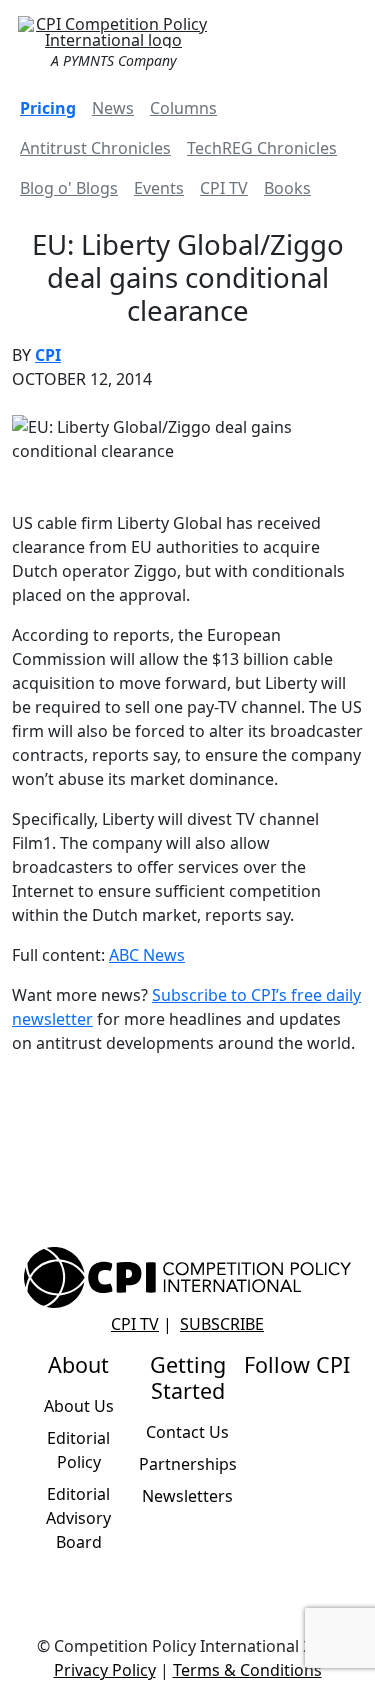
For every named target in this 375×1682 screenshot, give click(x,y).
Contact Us (187, 1432)
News (113, 108)
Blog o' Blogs (69, 188)
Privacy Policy (105, 1670)
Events (159, 188)
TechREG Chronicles (262, 148)
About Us (79, 1406)
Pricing (48, 108)
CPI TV (224, 188)
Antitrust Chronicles (95, 148)
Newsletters (187, 1496)
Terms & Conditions (247, 1670)
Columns (183, 108)
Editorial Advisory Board (78, 1518)
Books (287, 188)
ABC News (147, 955)
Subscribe (222, 1324)
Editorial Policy (78, 1450)
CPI (48, 355)
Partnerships (188, 1464)
